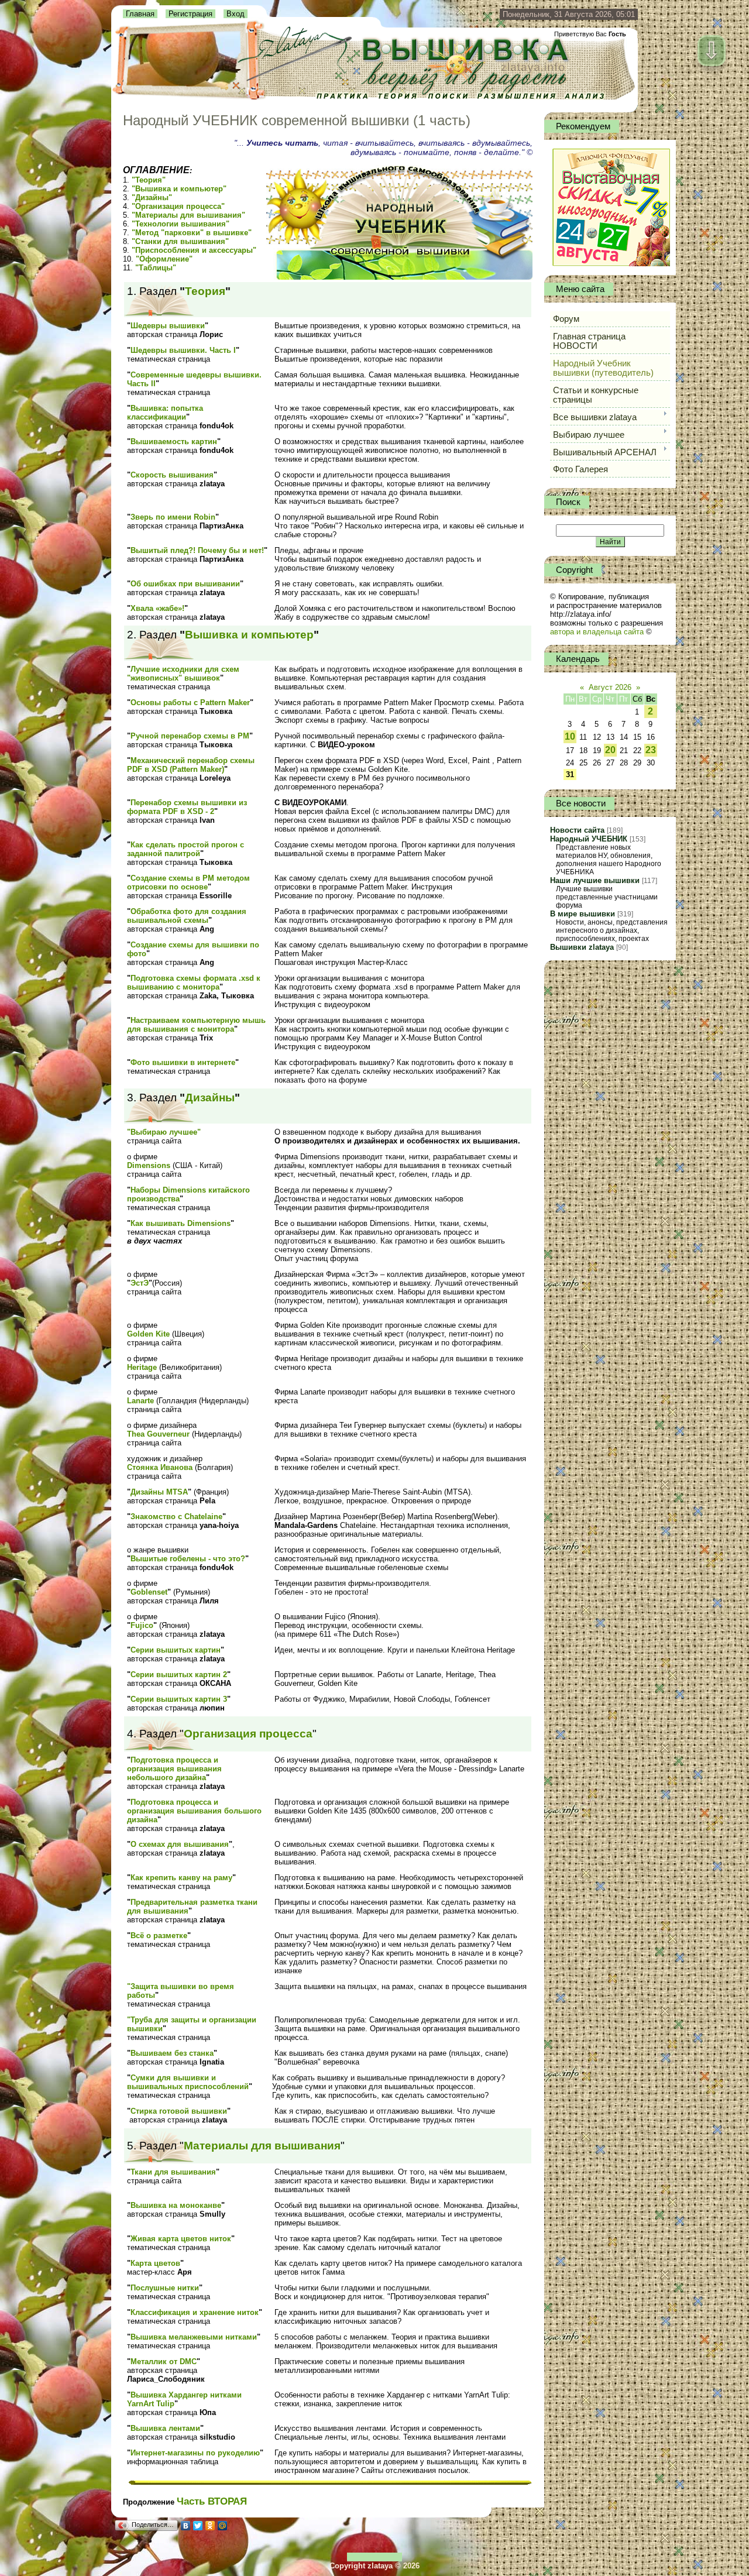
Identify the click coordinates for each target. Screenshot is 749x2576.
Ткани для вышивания (173, 2172)
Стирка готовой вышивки (179, 2111)
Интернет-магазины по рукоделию (195, 2453)
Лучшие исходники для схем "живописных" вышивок (183, 674)
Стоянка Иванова (160, 1467)
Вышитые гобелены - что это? (188, 1559)
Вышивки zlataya (582, 947)
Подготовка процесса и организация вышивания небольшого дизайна (174, 1769)
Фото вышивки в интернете (183, 1062)
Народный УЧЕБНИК (589, 839)
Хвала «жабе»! (157, 608)
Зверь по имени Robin (173, 517)
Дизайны (210, 1098)
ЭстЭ (140, 1283)
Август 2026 (610, 687)
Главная (140, 14)
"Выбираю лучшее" (164, 1132)
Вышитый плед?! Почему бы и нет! (197, 550)
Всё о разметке (159, 1936)
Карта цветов (155, 2263)
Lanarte (140, 1401)
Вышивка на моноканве (176, 2205)
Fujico (142, 1625)
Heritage (142, 1367)
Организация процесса (248, 1734)
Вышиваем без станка (172, 2053)
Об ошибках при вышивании (185, 584)
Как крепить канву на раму (181, 1878)
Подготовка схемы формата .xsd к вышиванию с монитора (194, 983)
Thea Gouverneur (158, 1434)
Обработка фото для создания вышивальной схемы (187, 916)
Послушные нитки (165, 2288)
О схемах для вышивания (180, 1844)
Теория (205, 291)
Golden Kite (148, 1334)
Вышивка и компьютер (249, 635)
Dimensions (149, 1165)
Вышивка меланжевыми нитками (194, 2337)
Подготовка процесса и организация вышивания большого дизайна (194, 1811)
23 (651, 750)
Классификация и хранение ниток (195, 2312)
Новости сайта (577, 830)
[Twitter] (198, 2526)
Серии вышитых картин (176, 1650)
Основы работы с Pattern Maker (190, 703)
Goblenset (149, 1592)
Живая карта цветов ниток (181, 2239)
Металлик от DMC (164, 2362)
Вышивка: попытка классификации (165, 413)
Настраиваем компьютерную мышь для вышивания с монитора (196, 1025)
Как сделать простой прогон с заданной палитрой (185, 849)
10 (570, 736)
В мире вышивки (583, 914)
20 (610, 750)
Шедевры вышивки (168, 326)
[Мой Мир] (223, 2526)
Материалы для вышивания (262, 2146)
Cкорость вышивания (172, 475)
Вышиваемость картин (174, 442)
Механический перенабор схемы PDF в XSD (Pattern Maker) (191, 765)
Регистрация (190, 14)
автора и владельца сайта (597, 632)
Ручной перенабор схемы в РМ (190, 736)
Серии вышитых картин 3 (179, 1699)
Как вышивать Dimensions (181, 1223)
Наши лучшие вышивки (595, 880)
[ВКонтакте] (186, 2526)
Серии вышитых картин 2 (179, 1675)
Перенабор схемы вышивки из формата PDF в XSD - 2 (187, 807)
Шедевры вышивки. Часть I (183, 350)
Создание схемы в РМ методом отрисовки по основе (188, 882)
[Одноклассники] (210, 2526)
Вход (236, 14)
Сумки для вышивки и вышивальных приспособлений (188, 2082)
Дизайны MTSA (159, 1492)
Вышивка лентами (165, 2428)
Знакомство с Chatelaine (176, 1517)
